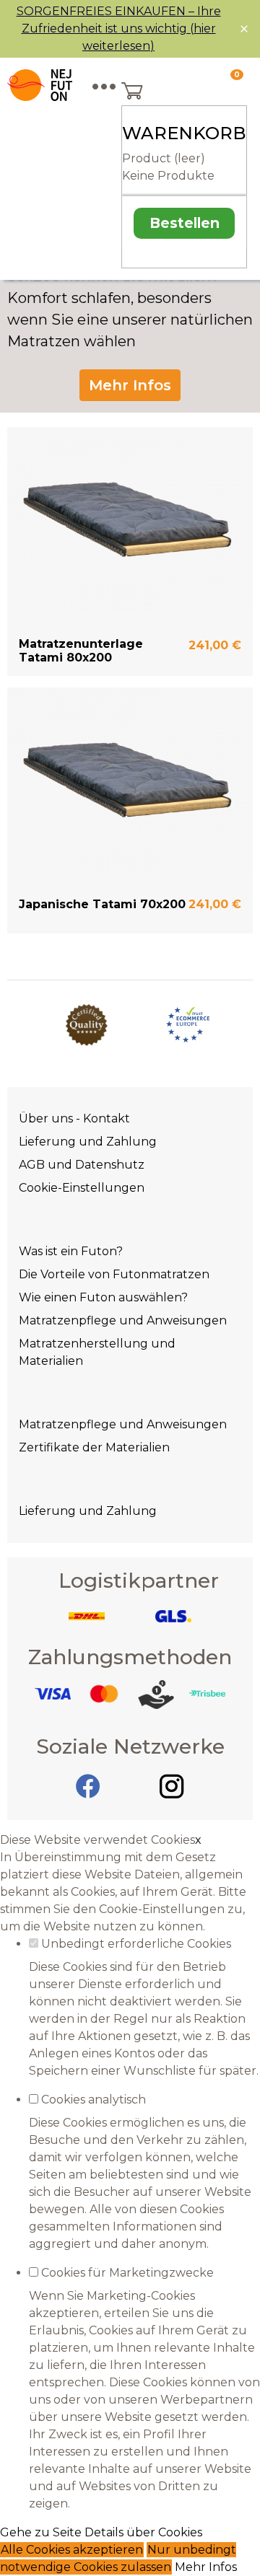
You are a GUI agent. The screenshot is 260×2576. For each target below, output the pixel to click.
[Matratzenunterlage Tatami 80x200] (130, 519)
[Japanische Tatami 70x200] (130, 779)
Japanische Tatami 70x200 (102, 904)
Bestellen (185, 223)
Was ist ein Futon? (71, 1251)
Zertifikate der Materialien (94, 1447)
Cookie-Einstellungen (82, 1188)
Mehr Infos (130, 385)
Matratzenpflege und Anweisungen (123, 1320)
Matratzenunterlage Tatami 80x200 (81, 651)
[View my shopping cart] (179, 92)
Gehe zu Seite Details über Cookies (101, 2532)
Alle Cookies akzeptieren (72, 2550)
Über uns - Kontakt (74, 1118)
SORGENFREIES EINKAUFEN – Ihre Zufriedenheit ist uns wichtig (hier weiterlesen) (119, 28)
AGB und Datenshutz (82, 1165)
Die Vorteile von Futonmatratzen (114, 1274)
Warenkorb (184, 133)
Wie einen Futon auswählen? (103, 1297)
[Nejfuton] (40, 85)
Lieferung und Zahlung (88, 1142)
